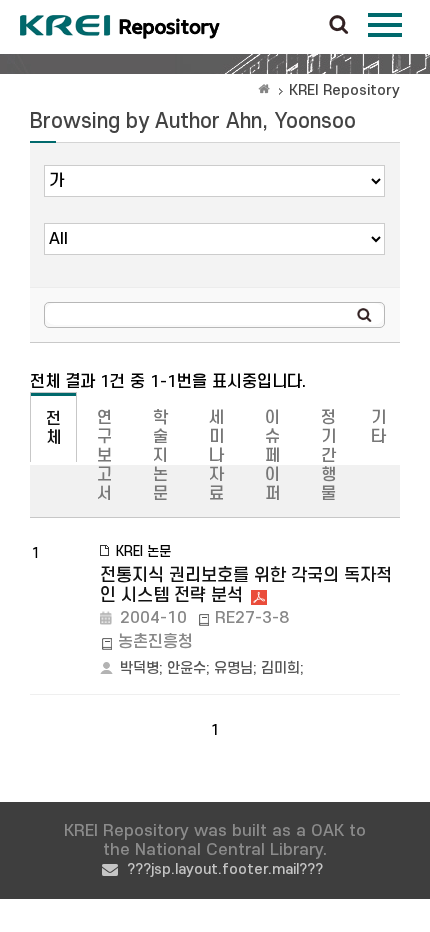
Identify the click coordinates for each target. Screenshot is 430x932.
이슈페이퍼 (272, 456)
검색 (339, 26)
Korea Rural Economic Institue (120, 27)
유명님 (233, 668)
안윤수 (186, 668)
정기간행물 (328, 456)
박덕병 (139, 668)
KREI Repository (344, 90)
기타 (378, 427)
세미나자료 (216, 456)
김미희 (280, 668)
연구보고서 (104, 456)
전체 (53, 428)
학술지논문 (160, 456)
